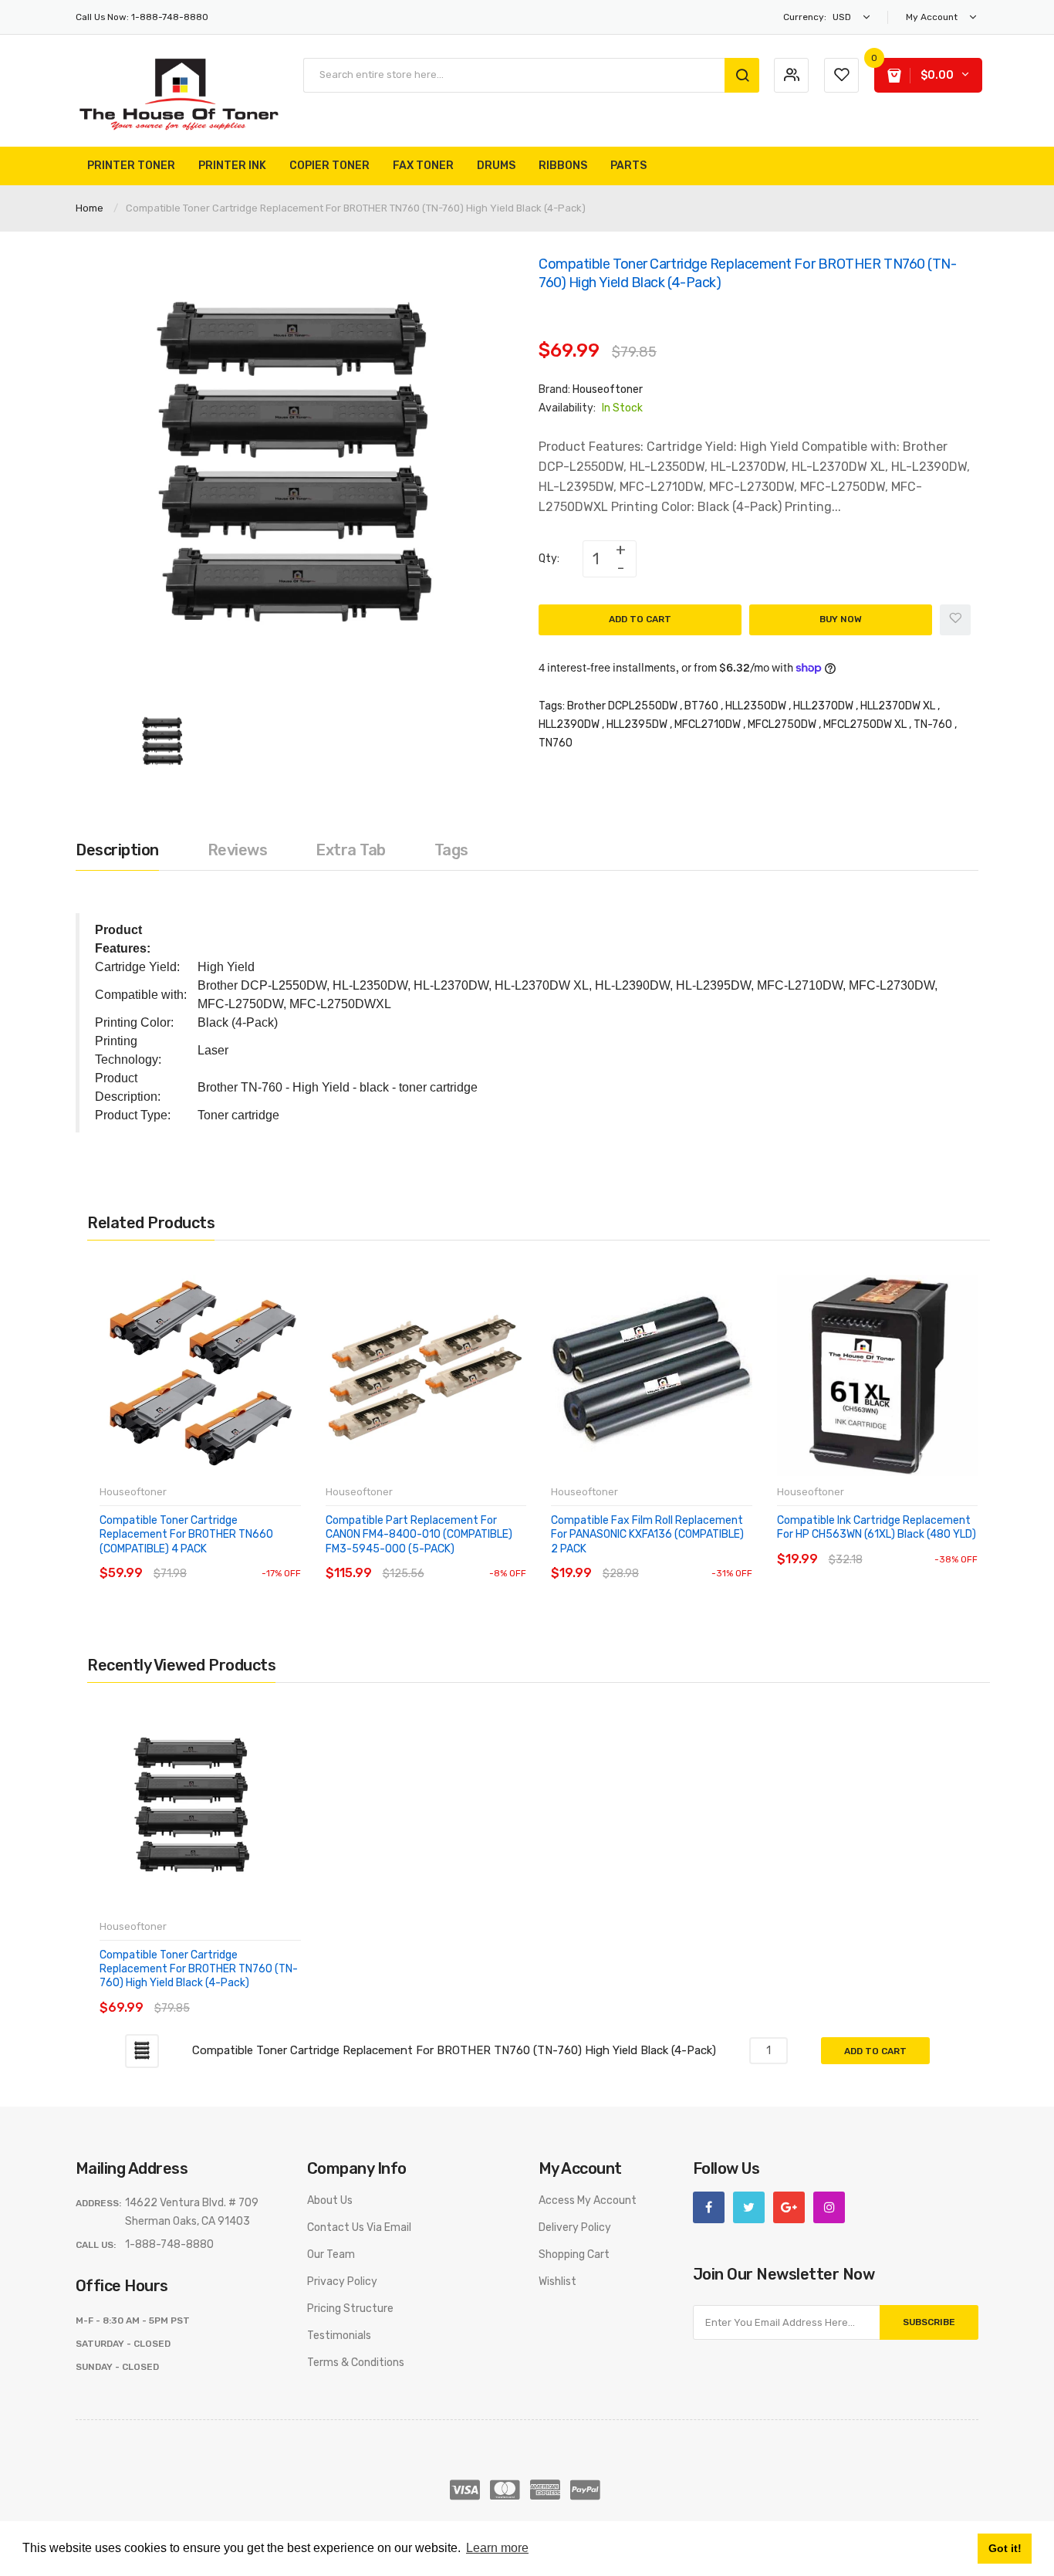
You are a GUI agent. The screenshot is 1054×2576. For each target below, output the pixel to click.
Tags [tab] (451, 850)
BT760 (701, 706)
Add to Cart (640, 619)
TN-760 (933, 724)
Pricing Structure (350, 2309)
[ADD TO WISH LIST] (241, 1558)
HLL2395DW (637, 724)
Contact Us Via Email (359, 2227)
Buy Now (841, 619)
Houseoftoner (608, 389)
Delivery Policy (575, 2227)
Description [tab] (117, 850)
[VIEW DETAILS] (210, 1558)
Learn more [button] (497, 2548)
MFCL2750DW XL (865, 724)
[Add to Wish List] (955, 620)
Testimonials (339, 2336)
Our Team (331, 2254)
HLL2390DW (569, 724)
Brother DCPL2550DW (622, 706)
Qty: (549, 559)
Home (90, 208)
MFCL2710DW (708, 724)
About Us (330, 2200)
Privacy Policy (342, 2282)
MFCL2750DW (782, 724)
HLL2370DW (823, 706)
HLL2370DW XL (898, 706)
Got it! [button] (1005, 2548)
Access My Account (588, 2200)
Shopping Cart (574, 2254)
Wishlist (557, 2282)
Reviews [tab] (238, 850)
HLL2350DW (756, 706)
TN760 (556, 743)
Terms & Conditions (356, 2363)
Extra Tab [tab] (351, 850)
